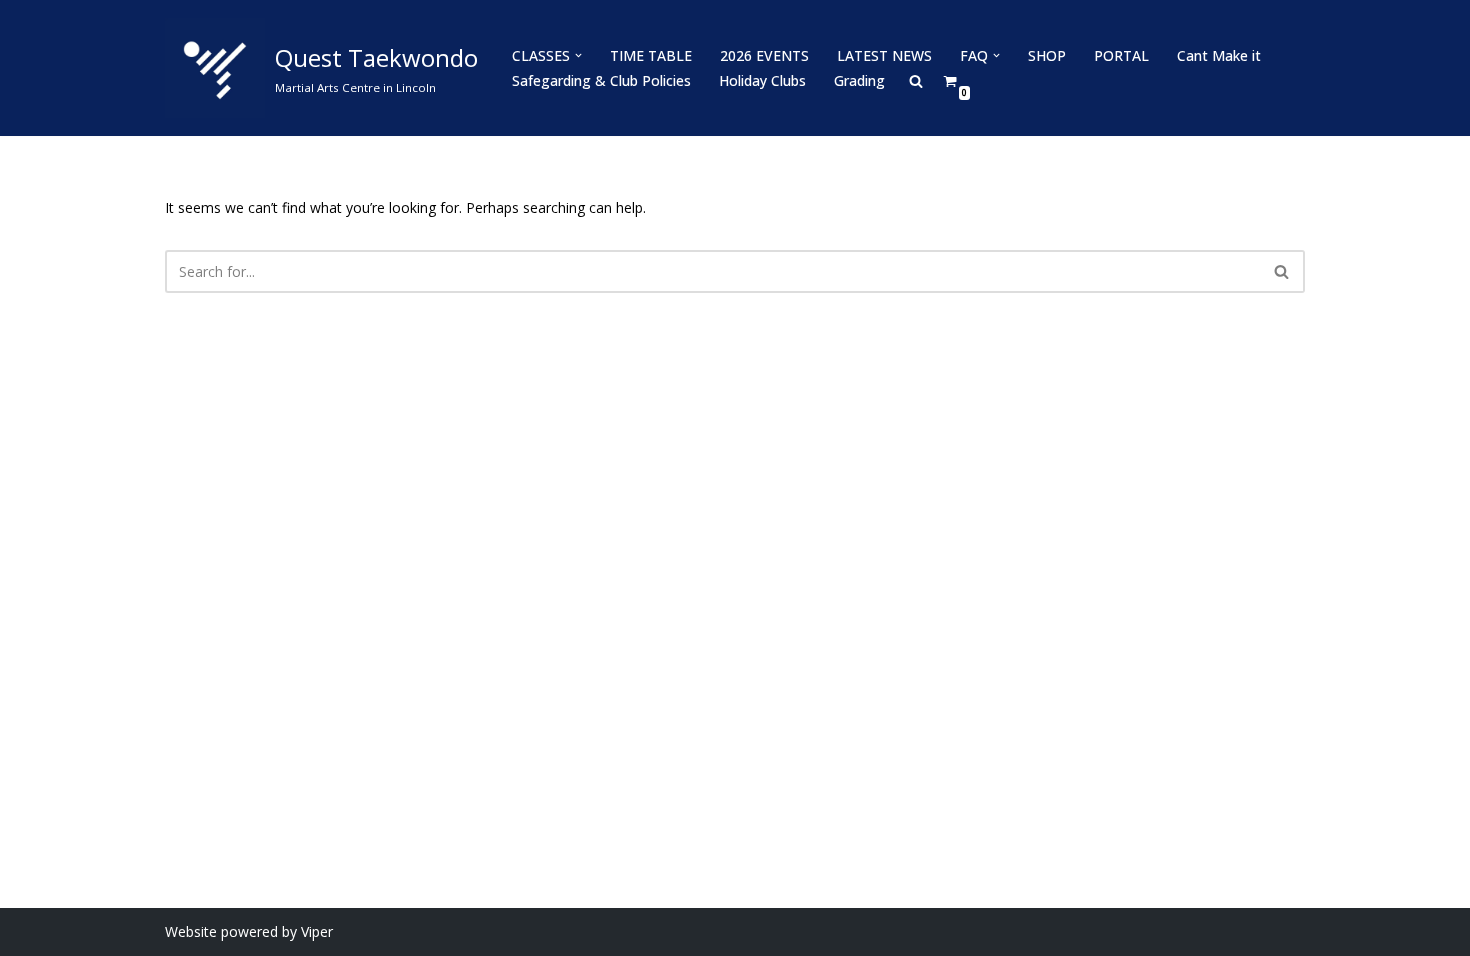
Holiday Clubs (762, 80)
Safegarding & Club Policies (601, 80)
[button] (578, 55)
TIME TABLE (651, 55)
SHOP (1047, 55)
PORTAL (1121, 55)
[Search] (1282, 271)
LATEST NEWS (884, 55)
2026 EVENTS (764, 55)
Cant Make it (1219, 55)
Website (191, 931)
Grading (859, 80)
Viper (317, 931)
